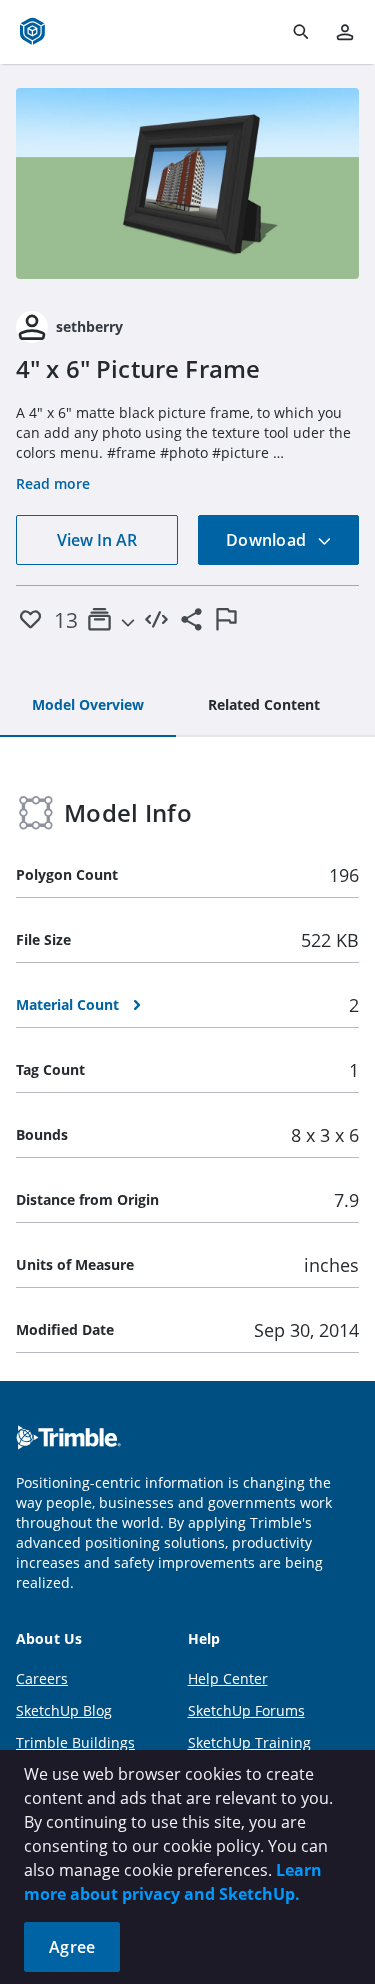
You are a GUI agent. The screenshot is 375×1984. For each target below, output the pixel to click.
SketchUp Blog (64, 1710)
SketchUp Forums (246, 1710)
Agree (72, 1947)
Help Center (228, 1678)
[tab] (88, 706)
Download (268, 540)
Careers (42, 1678)
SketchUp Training (249, 1742)
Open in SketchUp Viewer (188, 183)
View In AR (97, 540)
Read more (53, 483)
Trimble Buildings (75, 1742)
